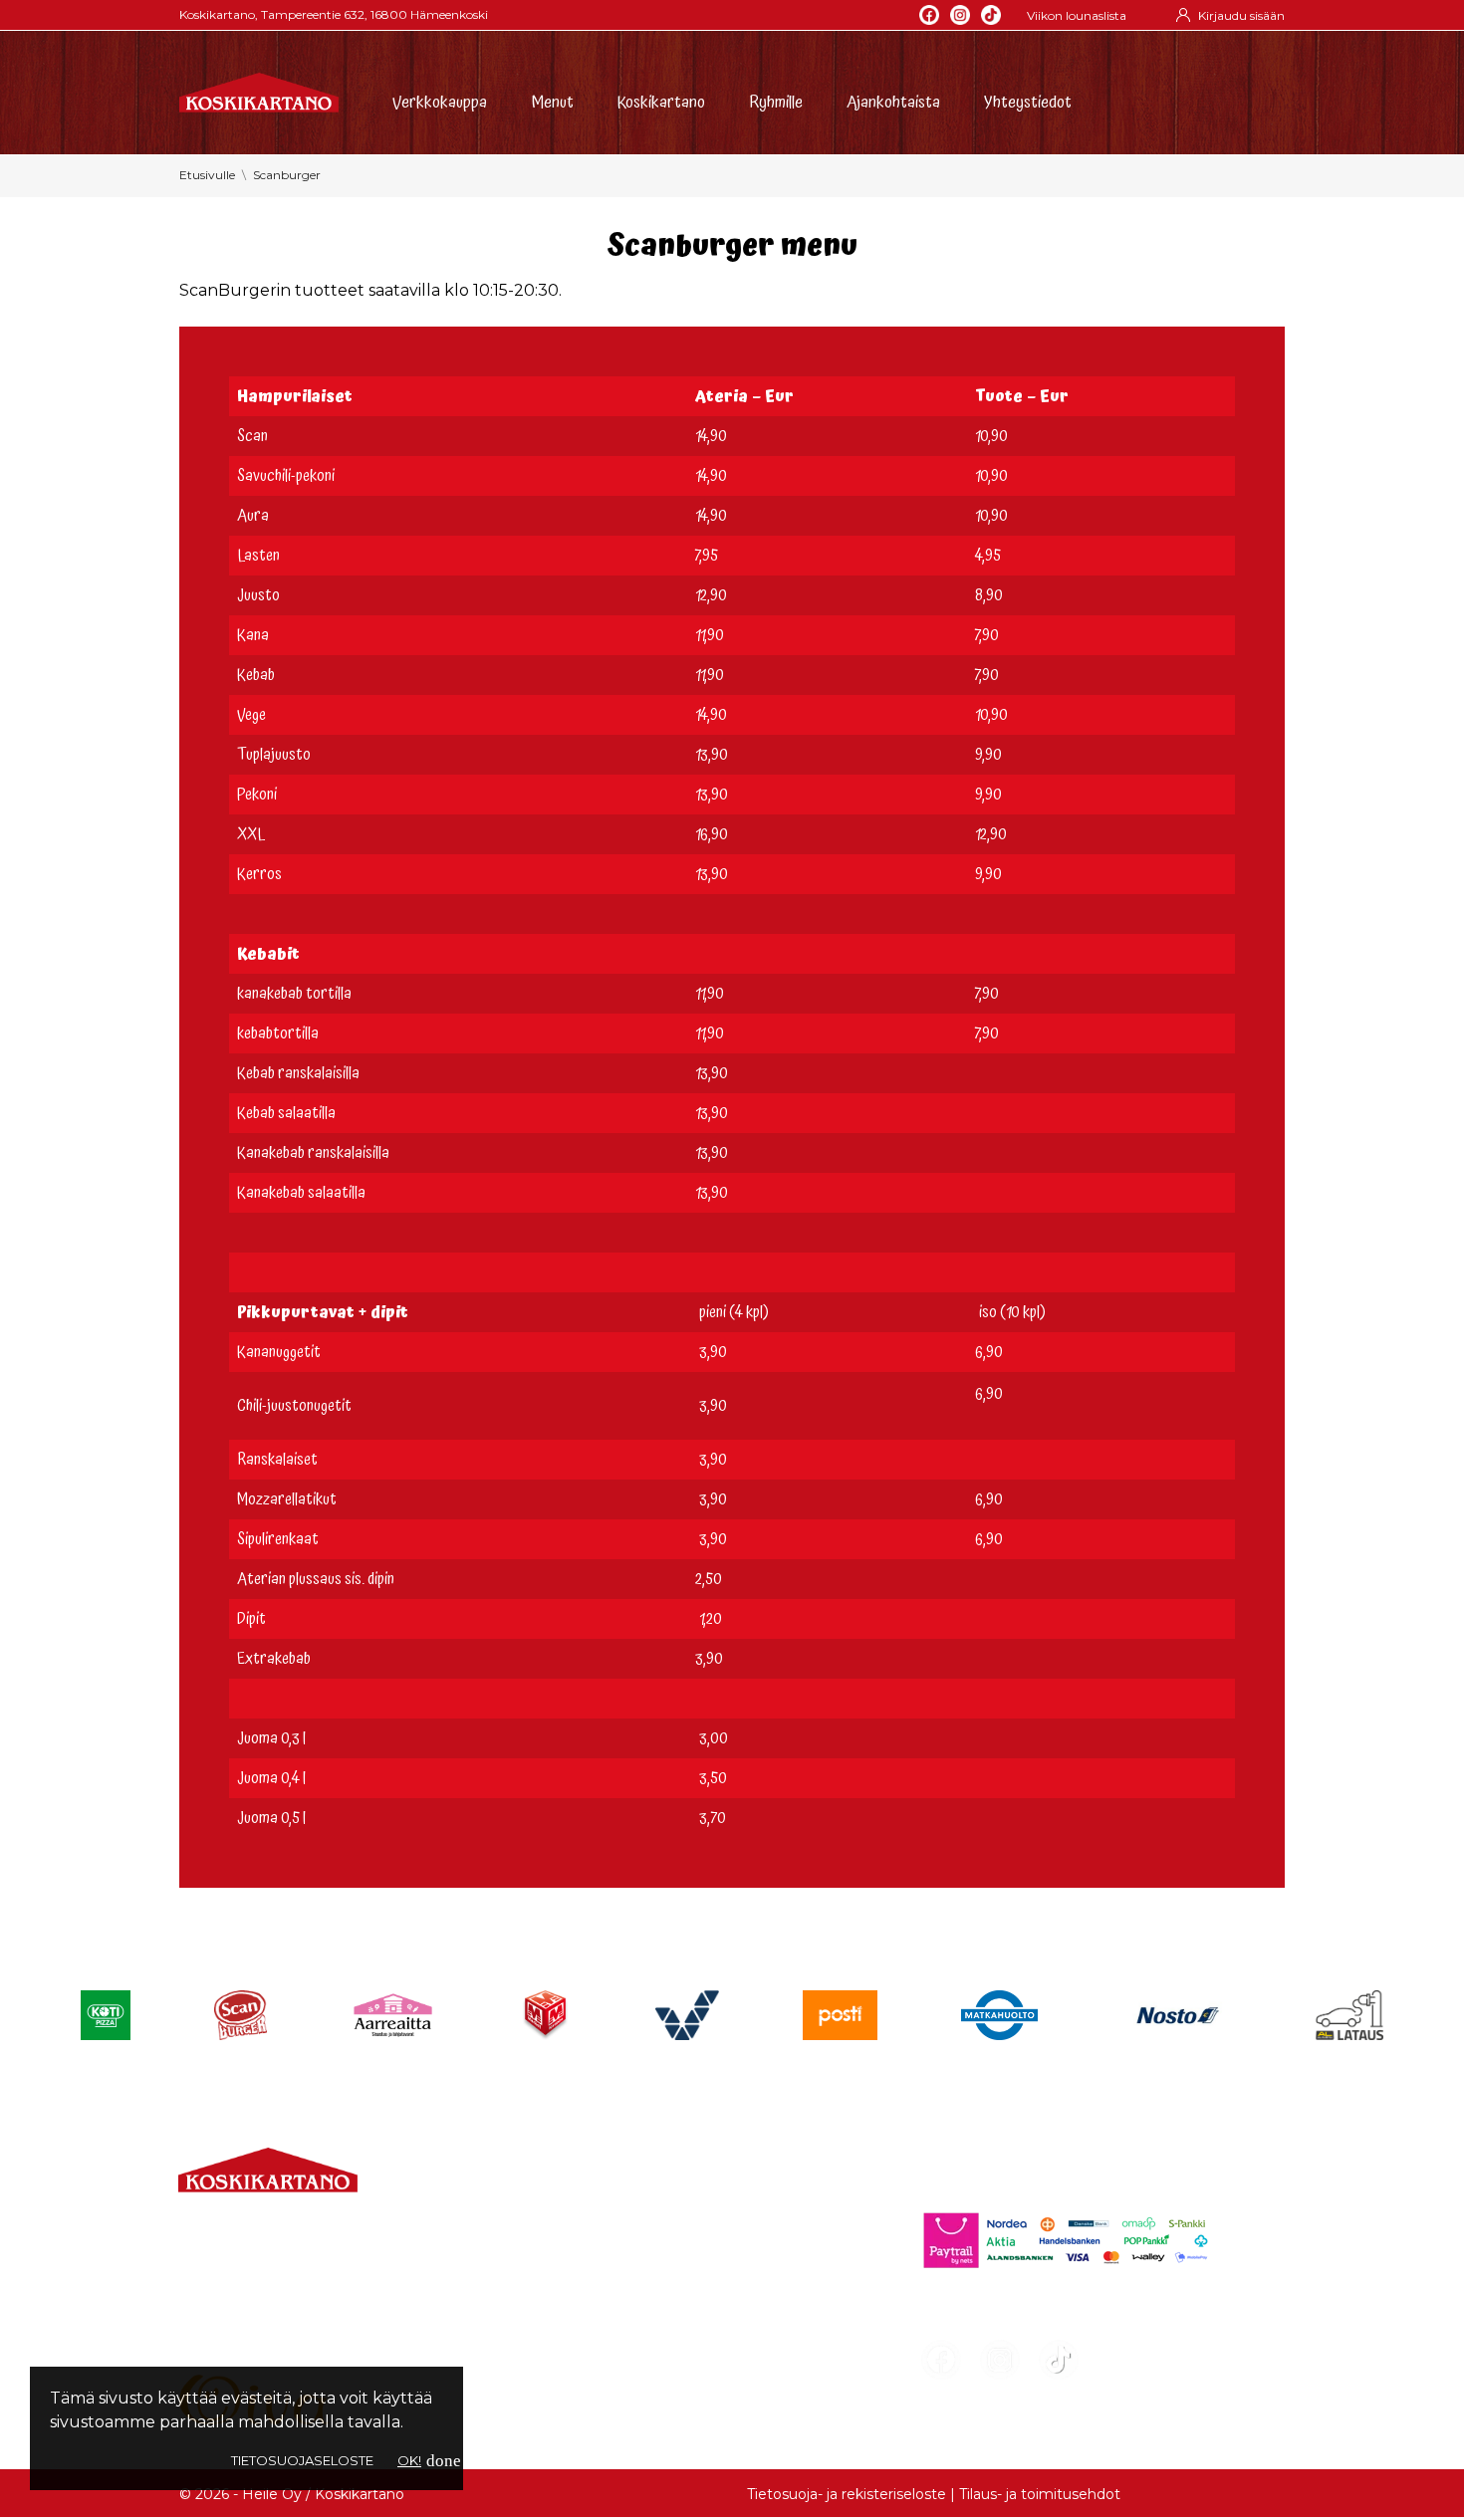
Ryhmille (776, 100)
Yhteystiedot (1028, 100)
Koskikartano (661, 100)
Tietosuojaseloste (302, 2460)
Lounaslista (587, 2222)
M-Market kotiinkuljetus (639, 2293)
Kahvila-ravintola (609, 2329)
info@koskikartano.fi (260, 2306)
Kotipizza (579, 2401)
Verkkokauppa (440, 100)
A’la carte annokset (618, 2258)
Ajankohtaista (893, 100)
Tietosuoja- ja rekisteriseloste (847, 2494)
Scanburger (591, 2365)
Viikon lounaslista (1077, 15)
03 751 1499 (263, 2283)
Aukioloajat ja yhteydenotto (290, 2346)
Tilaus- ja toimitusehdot (1040, 2494)
